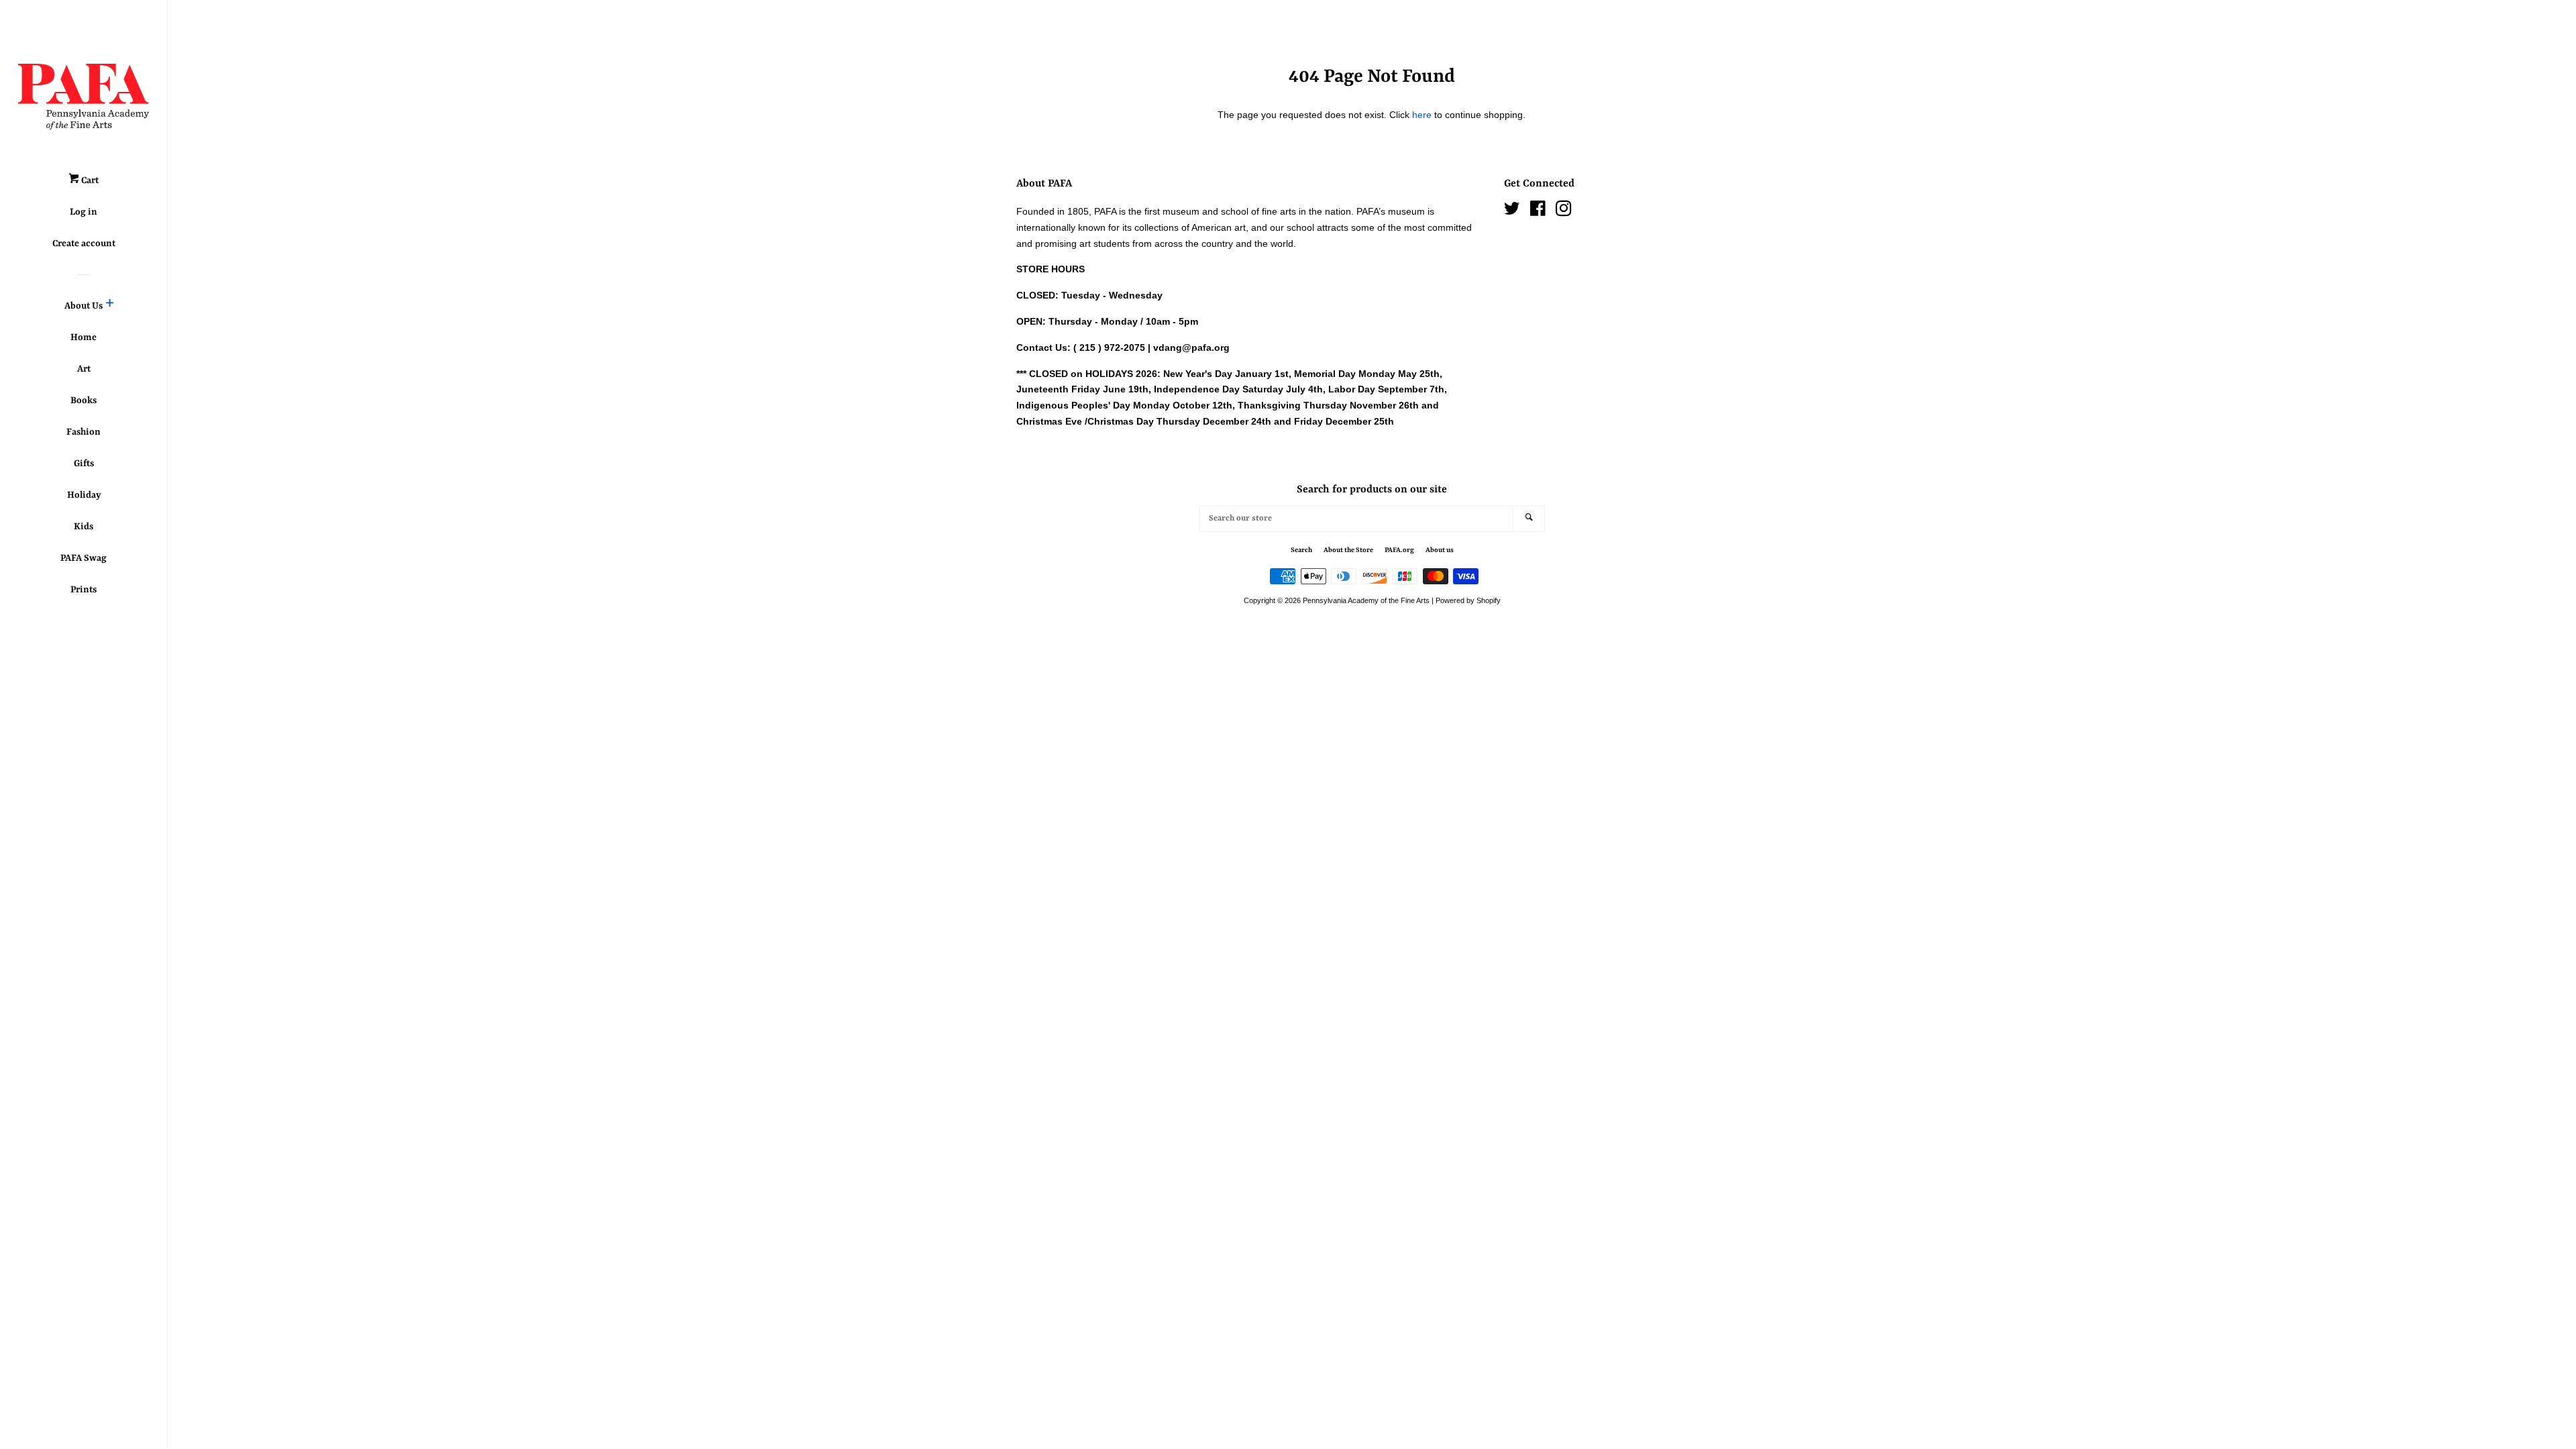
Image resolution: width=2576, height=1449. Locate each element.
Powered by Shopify (1468, 600)
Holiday (84, 495)
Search (1301, 550)
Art (84, 369)
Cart (89, 180)
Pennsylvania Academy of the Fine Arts (1366, 600)
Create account (84, 244)
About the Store (1348, 550)
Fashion (84, 432)
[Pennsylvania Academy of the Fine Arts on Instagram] (1564, 211)
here (1422, 115)
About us (1440, 550)
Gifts (84, 464)
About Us (84, 306)
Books (84, 400)
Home (84, 337)
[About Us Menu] (110, 306)
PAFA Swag (84, 558)
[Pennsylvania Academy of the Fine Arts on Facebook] (1538, 211)
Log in (84, 212)
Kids (84, 527)
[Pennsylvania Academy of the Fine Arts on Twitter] (1512, 211)
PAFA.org (1399, 550)
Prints (84, 590)
